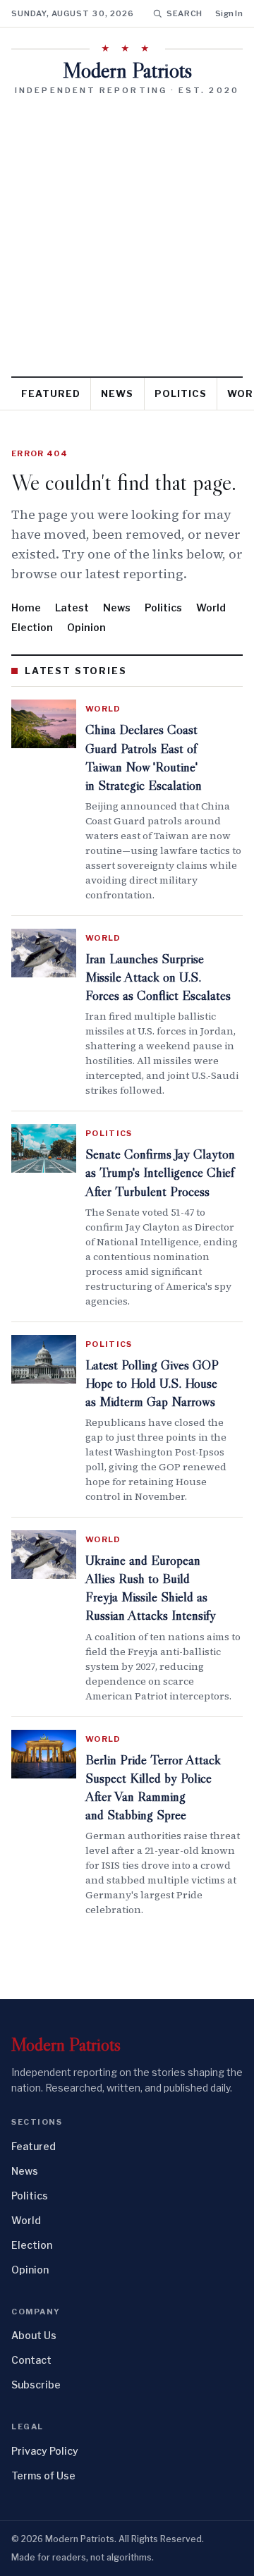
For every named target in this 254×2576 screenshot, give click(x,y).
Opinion (86, 627)
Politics (181, 393)
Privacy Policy (45, 2451)
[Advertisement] (127, 231)
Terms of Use (43, 2476)
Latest (72, 608)
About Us (34, 2335)
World (211, 608)
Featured (51, 393)
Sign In (229, 13)
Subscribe (36, 2385)
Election (32, 627)
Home (26, 608)
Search (185, 13)
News (117, 393)
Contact (31, 2360)
